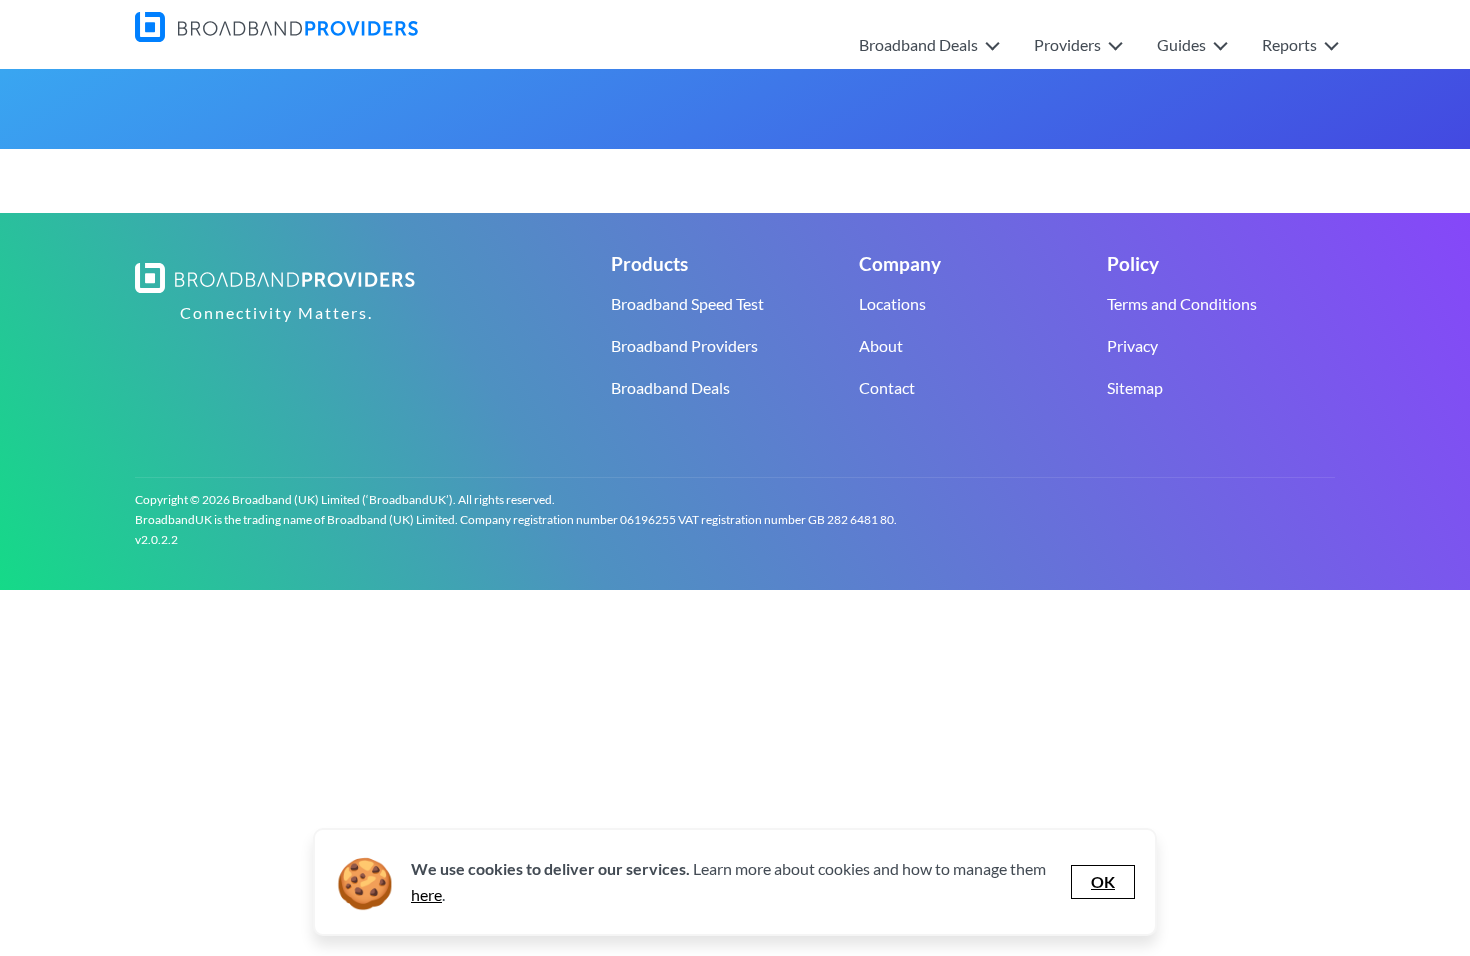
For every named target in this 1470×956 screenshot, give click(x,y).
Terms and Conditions (1182, 303)
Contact (887, 387)
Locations (892, 303)
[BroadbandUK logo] (276, 35)
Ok (1103, 881)
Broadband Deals (670, 387)
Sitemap (1135, 387)
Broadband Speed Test (687, 303)
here (426, 894)
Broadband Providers (684, 345)
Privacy (1132, 345)
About (881, 345)
